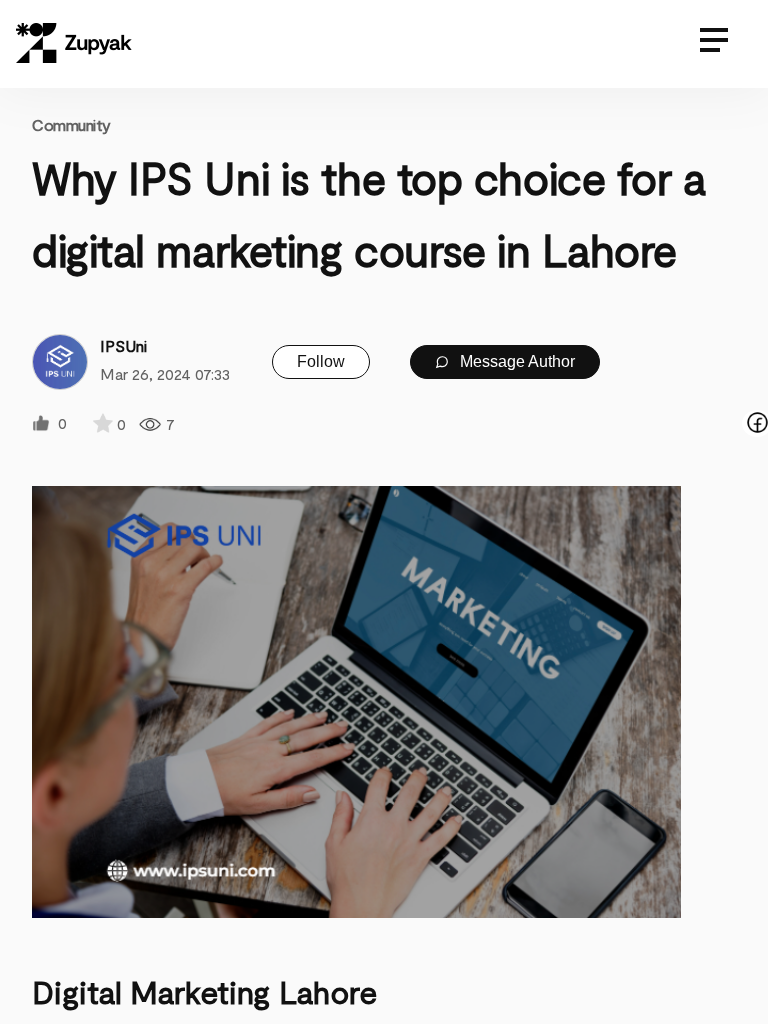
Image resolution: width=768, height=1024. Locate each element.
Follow (321, 361)
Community (71, 124)
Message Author (515, 361)
